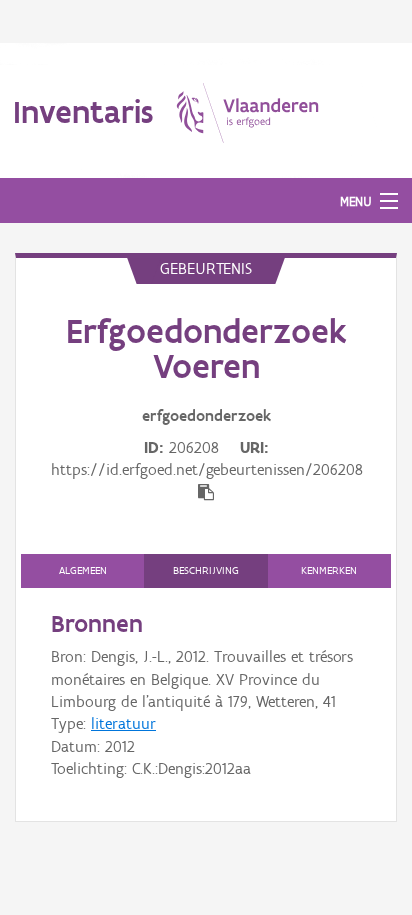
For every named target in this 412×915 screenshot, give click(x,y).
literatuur (123, 723)
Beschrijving (206, 570)
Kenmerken (329, 570)
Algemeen (83, 570)
